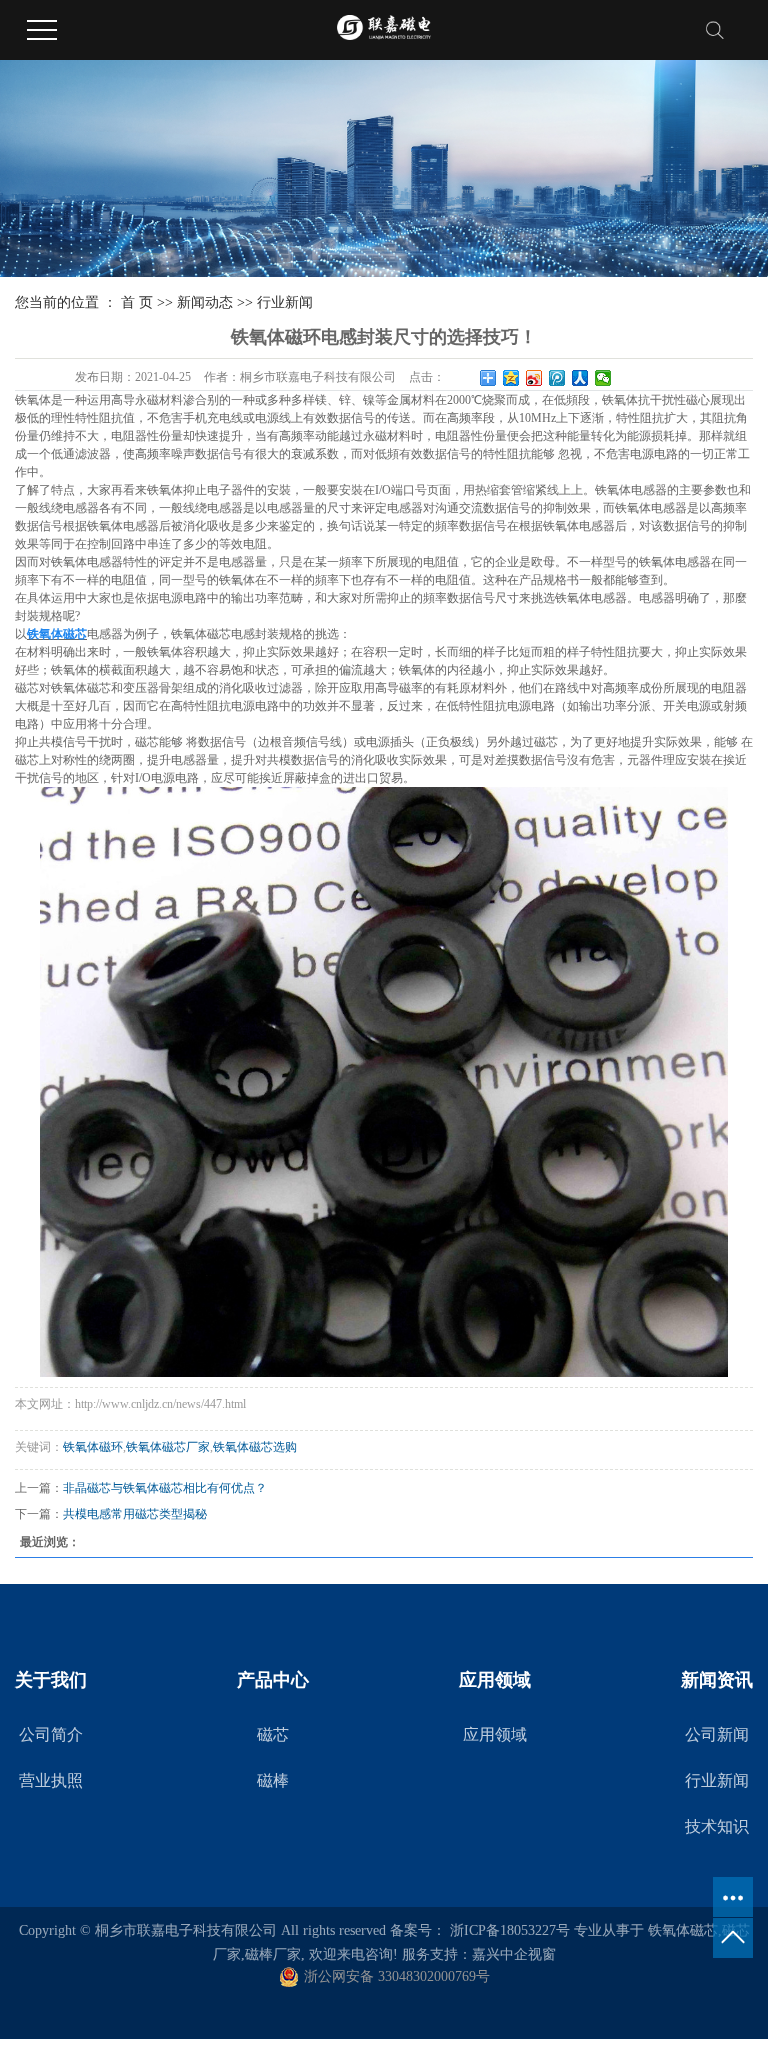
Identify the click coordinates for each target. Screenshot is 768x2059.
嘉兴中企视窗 (514, 1954)
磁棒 (273, 1780)
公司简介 (51, 1734)
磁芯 (273, 1734)
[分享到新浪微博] (534, 378)
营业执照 (51, 1780)
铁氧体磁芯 (683, 1930)
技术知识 (717, 1826)
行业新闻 (285, 302)
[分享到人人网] (580, 378)
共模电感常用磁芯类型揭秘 (135, 1514)
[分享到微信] (603, 378)
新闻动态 (205, 302)
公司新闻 (717, 1734)
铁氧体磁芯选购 (255, 1447)
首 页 (137, 302)
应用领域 (495, 1734)
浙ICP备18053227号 (510, 1930)
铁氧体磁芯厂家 (168, 1447)
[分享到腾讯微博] (557, 378)
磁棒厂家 (273, 1954)
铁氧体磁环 (93, 1447)
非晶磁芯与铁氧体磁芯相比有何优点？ (165, 1488)
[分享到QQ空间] (511, 378)
